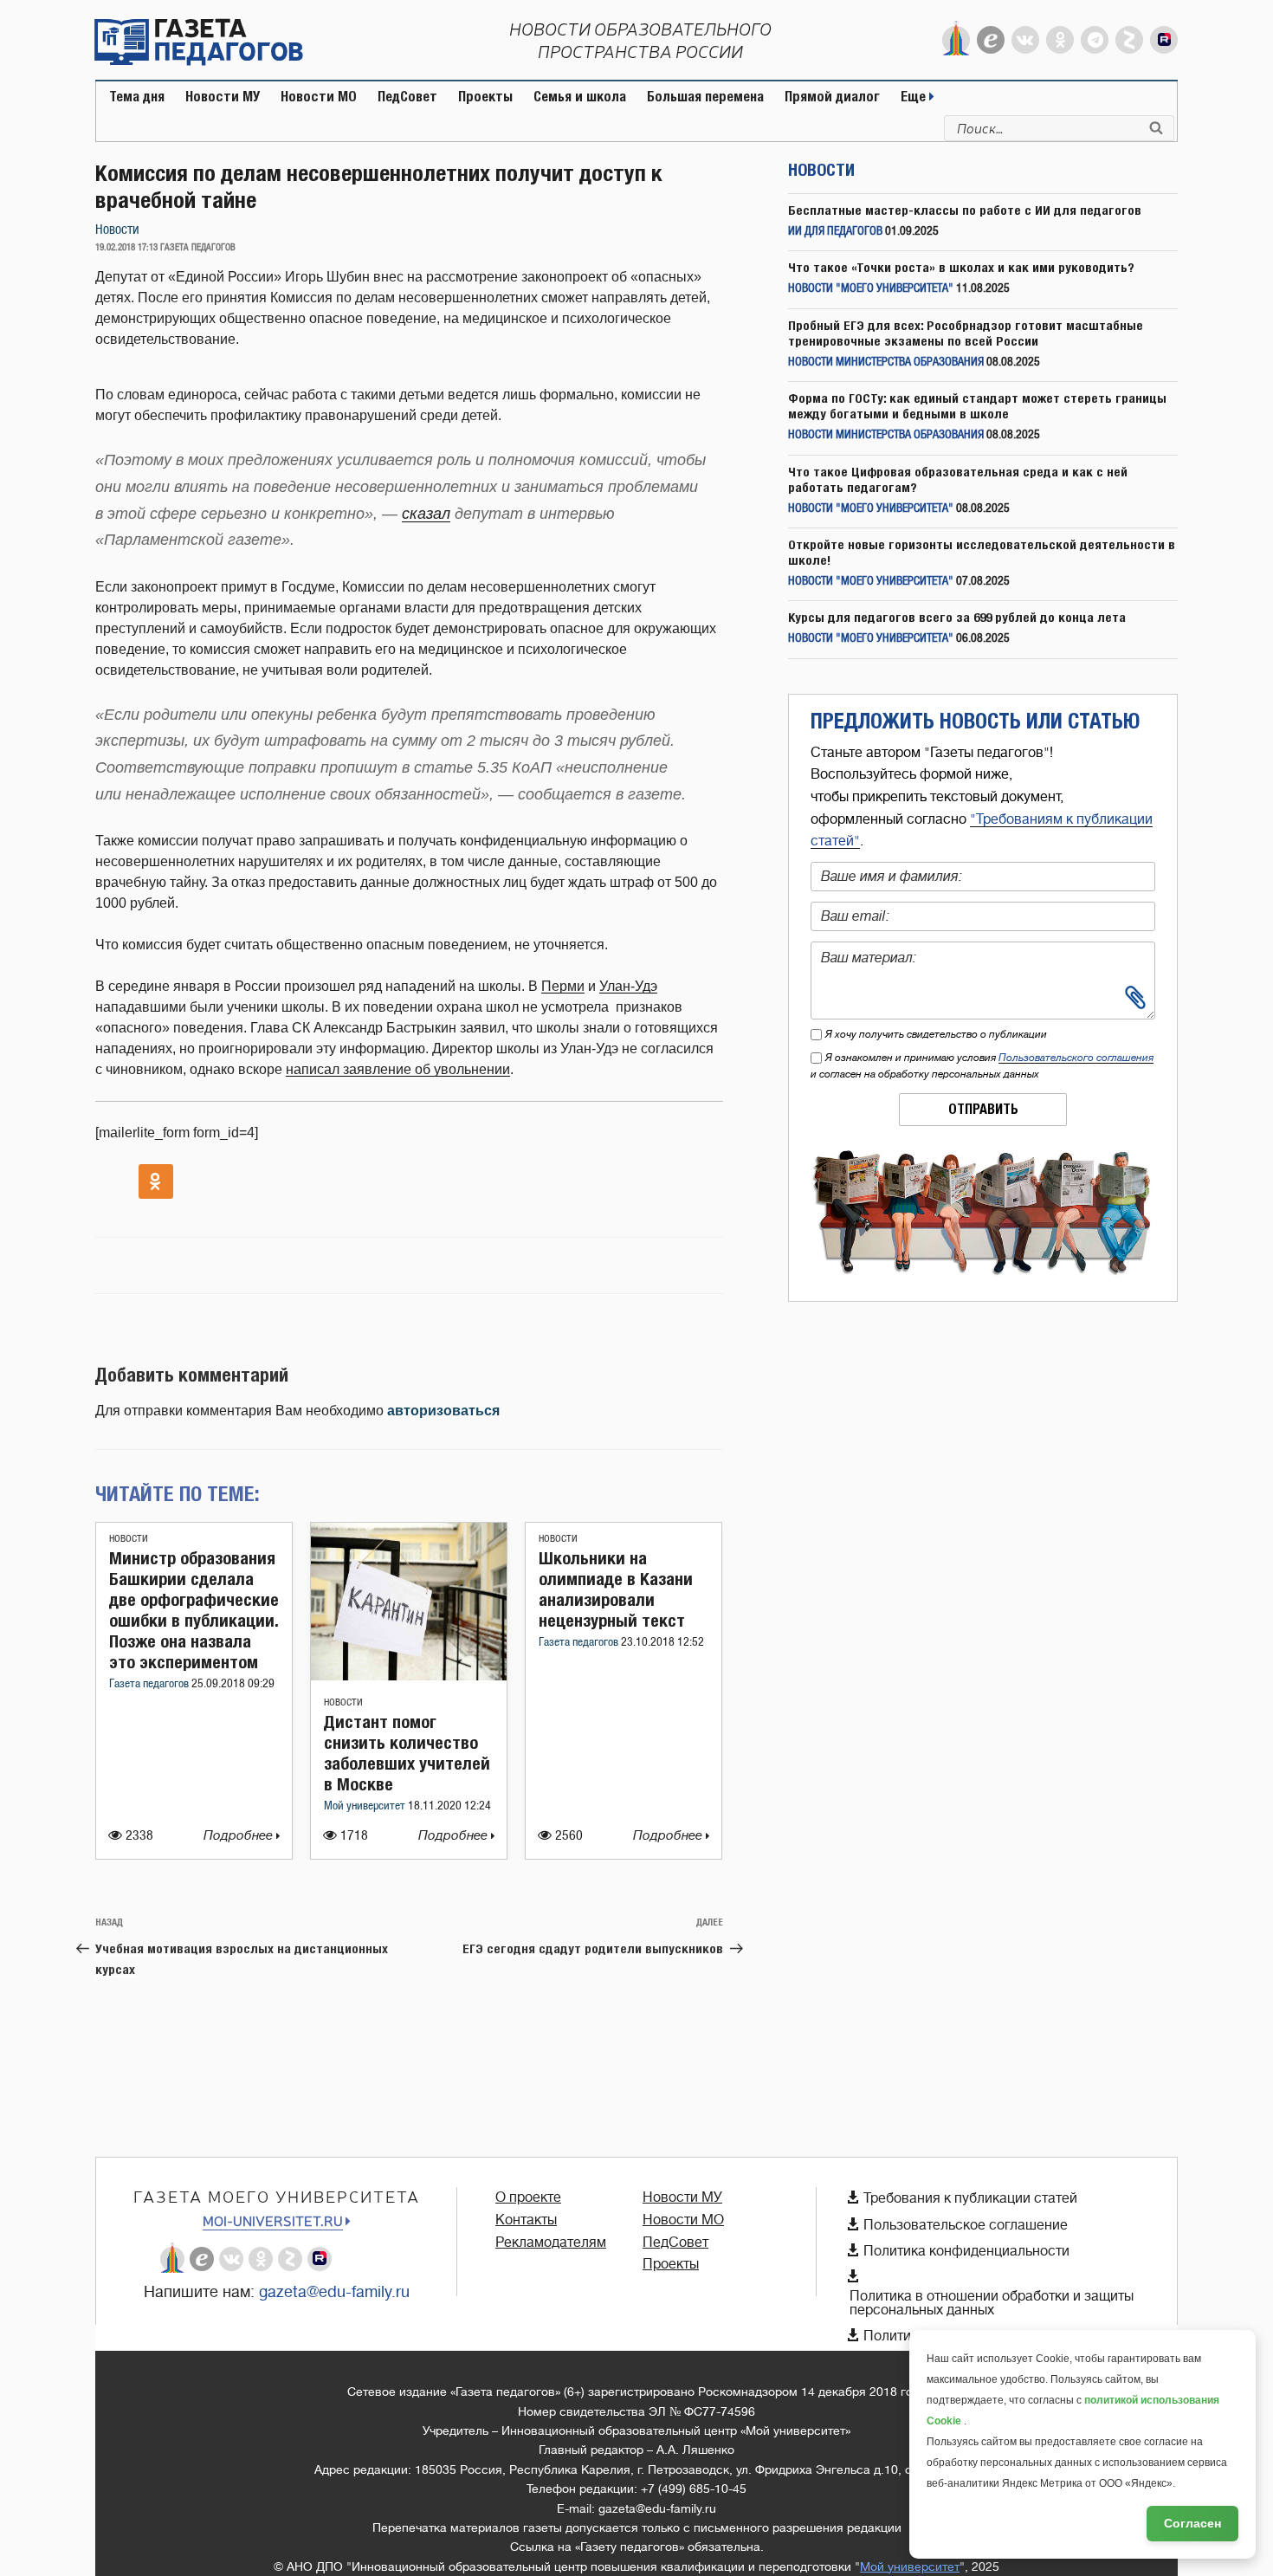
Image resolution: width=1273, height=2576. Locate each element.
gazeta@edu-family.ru (334, 2292)
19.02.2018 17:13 (126, 248)
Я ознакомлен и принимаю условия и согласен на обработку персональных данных (982, 1066)
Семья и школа (580, 97)
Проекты (485, 97)
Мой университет (366, 1806)
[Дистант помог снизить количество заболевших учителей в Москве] (409, 1676)
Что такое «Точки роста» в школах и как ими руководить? (961, 267)
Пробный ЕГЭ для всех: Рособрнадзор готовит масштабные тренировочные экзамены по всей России (966, 333)
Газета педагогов (150, 1684)
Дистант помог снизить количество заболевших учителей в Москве (407, 1753)
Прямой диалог (832, 97)
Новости (117, 230)
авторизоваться (443, 1411)
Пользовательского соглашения (1076, 1058)
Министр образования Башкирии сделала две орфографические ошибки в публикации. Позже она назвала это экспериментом (194, 1610)
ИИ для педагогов (835, 232)
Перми (563, 986)
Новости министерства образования (886, 362)
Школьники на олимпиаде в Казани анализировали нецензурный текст (616, 1589)
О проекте (528, 2197)
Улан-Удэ (628, 986)
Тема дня (137, 97)
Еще (915, 97)
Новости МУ (223, 97)
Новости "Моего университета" (871, 289)
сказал (426, 514)
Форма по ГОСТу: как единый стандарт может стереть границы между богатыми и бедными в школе (977, 406)
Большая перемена (705, 97)
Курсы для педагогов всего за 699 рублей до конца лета (957, 617)
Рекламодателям (551, 2243)
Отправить (983, 1109)
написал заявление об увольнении (398, 1069)
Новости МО (319, 97)
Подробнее (240, 1836)
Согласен (1192, 2523)
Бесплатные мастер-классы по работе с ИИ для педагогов (965, 210)
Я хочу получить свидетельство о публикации (936, 1034)
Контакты (526, 2220)
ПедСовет (407, 97)
